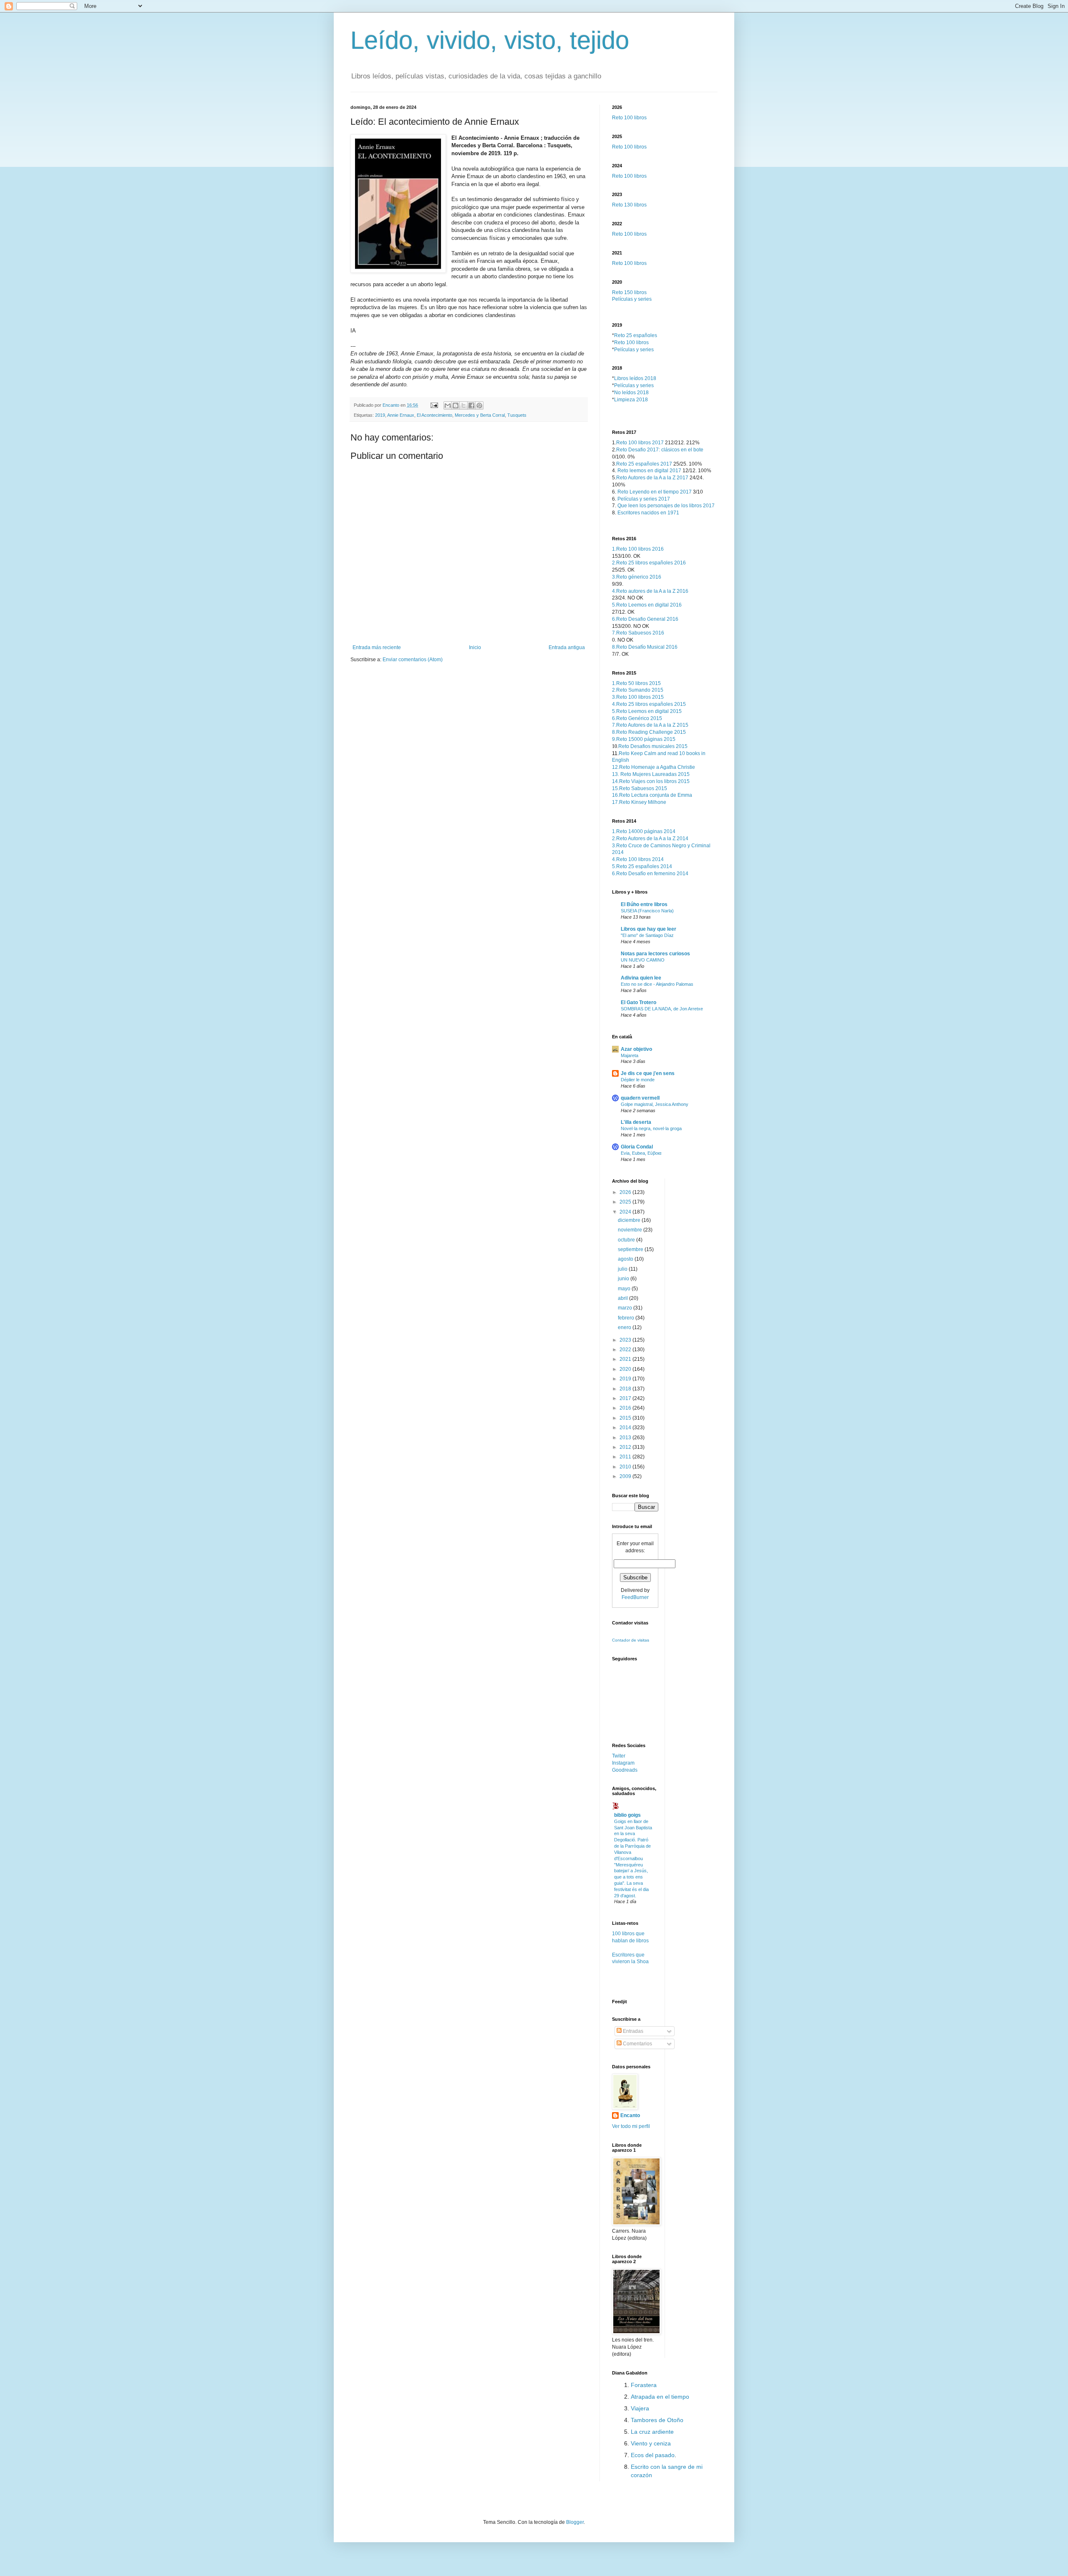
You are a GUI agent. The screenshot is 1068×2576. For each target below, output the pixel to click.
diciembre (630, 1220)
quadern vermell (640, 1098)
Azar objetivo (636, 1049)
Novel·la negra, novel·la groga (651, 1128)
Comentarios (637, 2044)
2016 (626, 1408)
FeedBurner (635, 1597)
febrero (627, 1318)
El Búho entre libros (644, 904)
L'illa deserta (636, 1122)
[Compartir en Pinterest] (479, 405)
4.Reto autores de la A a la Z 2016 (650, 591)
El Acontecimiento (435, 415)
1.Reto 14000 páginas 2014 (644, 831)
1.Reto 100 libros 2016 (638, 549)
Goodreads (625, 1770)
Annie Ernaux (401, 415)
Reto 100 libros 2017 (640, 443)
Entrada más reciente (377, 647)
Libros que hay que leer (649, 929)
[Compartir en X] (463, 405)
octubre (627, 1240)
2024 (626, 1212)
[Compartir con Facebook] (471, 405)
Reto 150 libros (629, 292)
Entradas (632, 2031)
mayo (625, 1289)
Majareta (630, 1055)
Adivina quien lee (641, 978)
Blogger (575, 2522)
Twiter (619, 1756)
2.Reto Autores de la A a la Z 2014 (650, 839)
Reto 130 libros (629, 205)
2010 (626, 1467)
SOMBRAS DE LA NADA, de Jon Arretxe (662, 1009)
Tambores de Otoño (657, 2420)
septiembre (631, 1249)
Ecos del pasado (653, 2455)
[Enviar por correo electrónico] (448, 405)
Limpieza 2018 (631, 400)
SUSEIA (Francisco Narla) (647, 911)
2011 (626, 1457)
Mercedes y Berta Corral (480, 415)
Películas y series (632, 299)
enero (625, 1327)
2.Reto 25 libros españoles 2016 (649, 563)
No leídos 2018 (631, 393)
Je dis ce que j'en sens (648, 1073)
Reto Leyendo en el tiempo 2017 (655, 492)
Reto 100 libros (629, 118)
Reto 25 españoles (636, 335)
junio (624, 1279)
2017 (626, 1398)
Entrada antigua (567, 647)
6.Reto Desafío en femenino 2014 (650, 874)
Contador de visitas (631, 1640)
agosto (626, 1259)
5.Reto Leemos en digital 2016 (647, 605)
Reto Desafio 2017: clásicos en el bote (660, 450)
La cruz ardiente (652, 2432)
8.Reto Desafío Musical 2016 (645, 647)
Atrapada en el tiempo (660, 2397)
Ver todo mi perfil (631, 2126)
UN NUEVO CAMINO (643, 960)
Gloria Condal (637, 1147)
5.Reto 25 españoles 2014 (642, 866)
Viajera (640, 2408)
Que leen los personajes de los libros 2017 (666, 506)
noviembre (631, 1230)
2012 (626, 1447)
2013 (626, 1438)
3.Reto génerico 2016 (637, 577)
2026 (626, 1192)
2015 (626, 1418)
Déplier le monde (638, 1080)
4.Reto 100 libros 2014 (638, 859)
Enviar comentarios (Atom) (413, 660)
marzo (626, 1308)
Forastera (644, 2385)
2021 (626, 1359)
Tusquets (517, 415)
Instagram (623, 1763)
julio (623, 1269)
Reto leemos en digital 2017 (649, 471)
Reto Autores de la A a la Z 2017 (652, 478)
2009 (626, 1476)
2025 (626, 1202)
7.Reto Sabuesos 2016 (638, 633)
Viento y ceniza (651, 2443)
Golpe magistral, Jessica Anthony (655, 1104)
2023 (626, 1340)
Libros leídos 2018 (635, 378)
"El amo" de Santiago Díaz (647, 935)
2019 (380, 415)
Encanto (630, 2115)
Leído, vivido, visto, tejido (490, 40)
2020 (626, 1369)
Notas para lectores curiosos (655, 954)
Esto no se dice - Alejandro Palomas (657, 984)
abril (623, 1298)
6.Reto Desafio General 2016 (645, 619)
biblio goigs (627, 1815)
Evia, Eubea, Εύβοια (641, 1153)
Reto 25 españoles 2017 (644, 464)
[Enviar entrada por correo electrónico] (434, 405)
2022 (626, 1350)
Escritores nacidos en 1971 (648, 513)
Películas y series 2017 (644, 499)
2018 (626, 1389)
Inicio (475, 647)
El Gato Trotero (639, 1002)
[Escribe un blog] (456, 405)
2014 (626, 1428)
